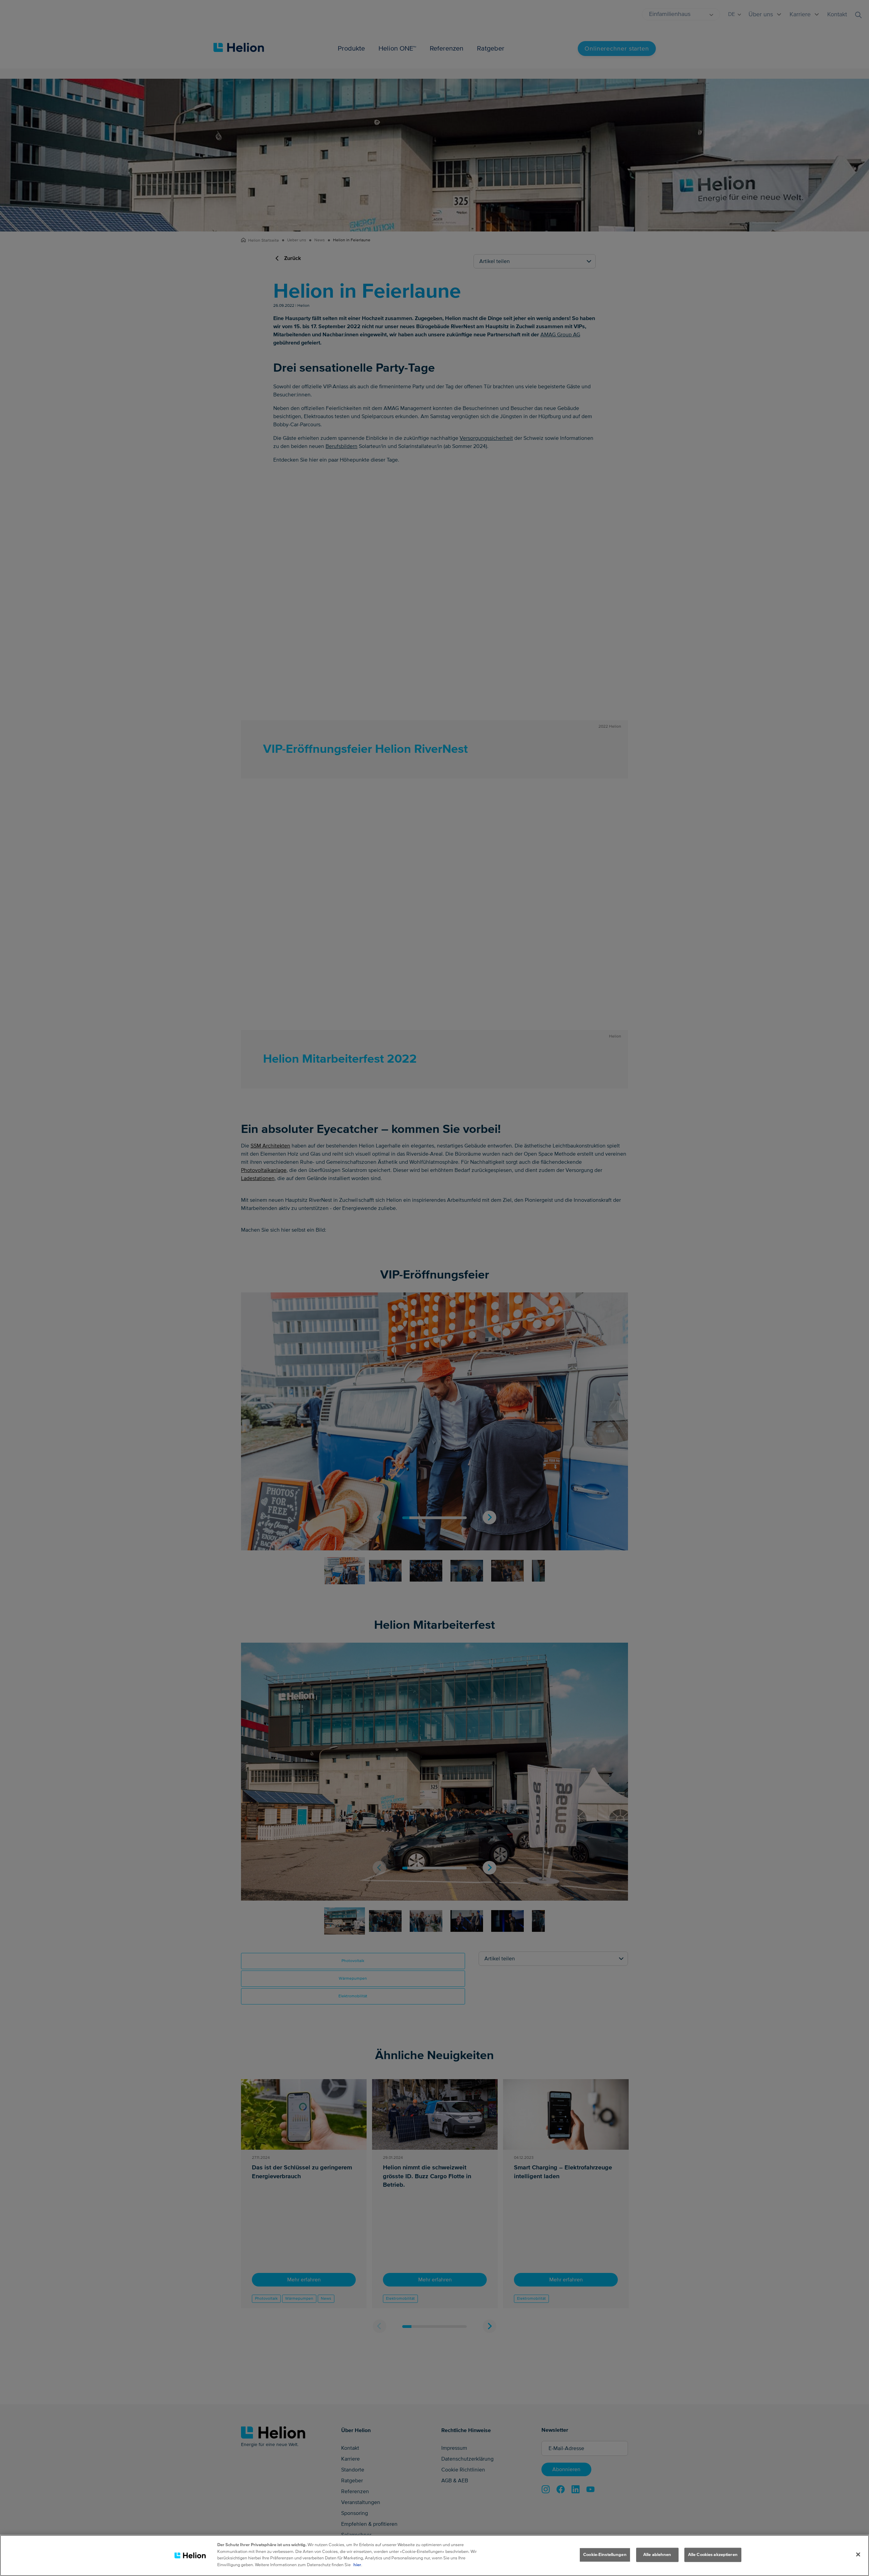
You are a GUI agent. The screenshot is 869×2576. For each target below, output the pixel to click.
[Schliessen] (858, 2555)
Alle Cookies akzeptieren (713, 2555)
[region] (434, 2555)
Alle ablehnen (657, 2555)
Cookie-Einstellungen (605, 2555)
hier (357, 2564)
